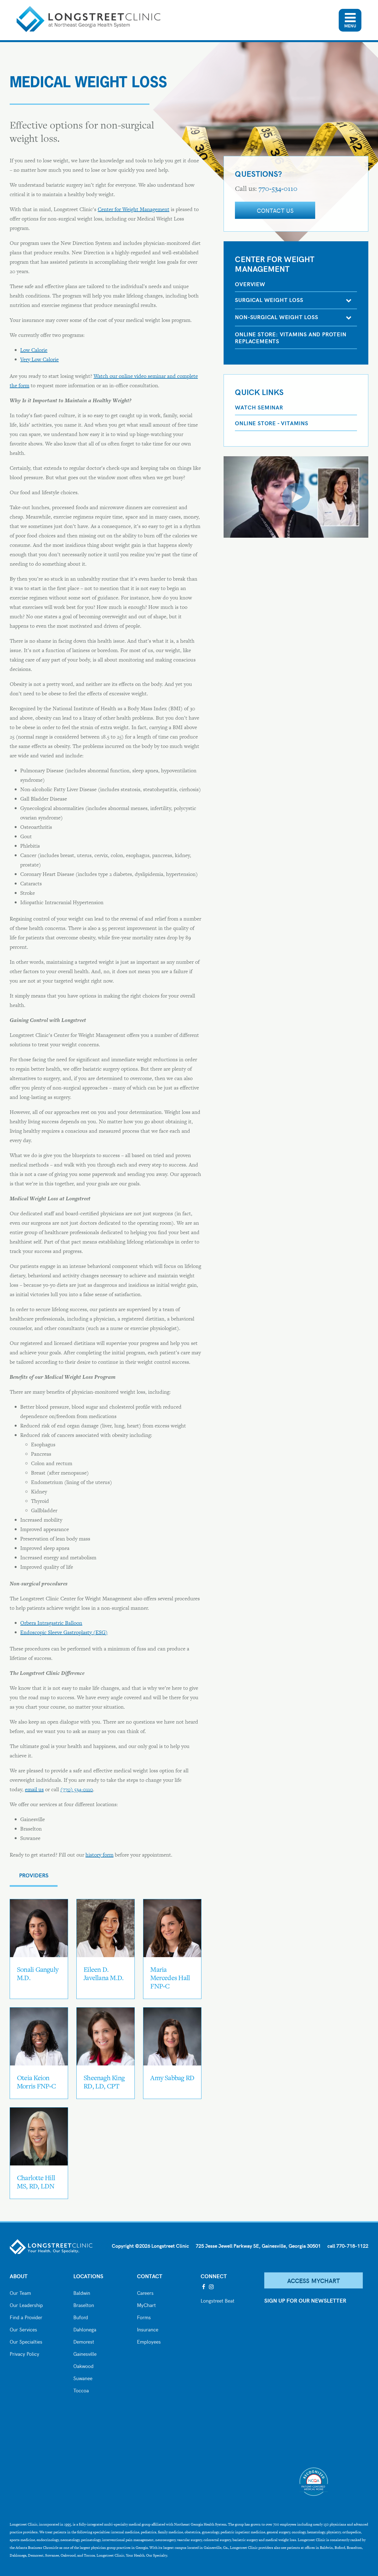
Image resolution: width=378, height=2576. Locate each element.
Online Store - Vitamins (271, 423)
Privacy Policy (24, 2353)
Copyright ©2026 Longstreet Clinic (150, 2246)
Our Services (23, 2329)
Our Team (20, 2292)
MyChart (146, 2305)
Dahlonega (85, 2329)
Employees (149, 2341)
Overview (250, 284)
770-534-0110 (278, 189)
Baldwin (82, 2292)
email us (34, 1789)
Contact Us (275, 210)
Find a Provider (26, 2317)
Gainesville (85, 2353)
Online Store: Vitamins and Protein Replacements (291, 337)
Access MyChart (314, 2280)
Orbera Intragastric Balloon (51, 1623)
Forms (144, 2317)
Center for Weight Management (134, 209)
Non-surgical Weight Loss (276, 317)
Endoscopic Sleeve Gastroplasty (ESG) (64, 1632)
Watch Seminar (259, 407)
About (19, 2276)
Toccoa (81, 2390)
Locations (88, 2276)
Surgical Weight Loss (269, 300)
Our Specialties (26, 2341)
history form (99, 1855)
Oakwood (83, 2365)
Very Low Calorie (39, 359)
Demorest (84, 2341)
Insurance (148, 2329)
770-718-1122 (352, 2246)
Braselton (84, 2305)
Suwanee (83, 2378)
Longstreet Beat (218, 2300)
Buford (81, 2317)
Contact (150, 2276)
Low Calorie (34, 350)
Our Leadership (26, 2305)
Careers (145, 2292)
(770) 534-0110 (77, 1789)
